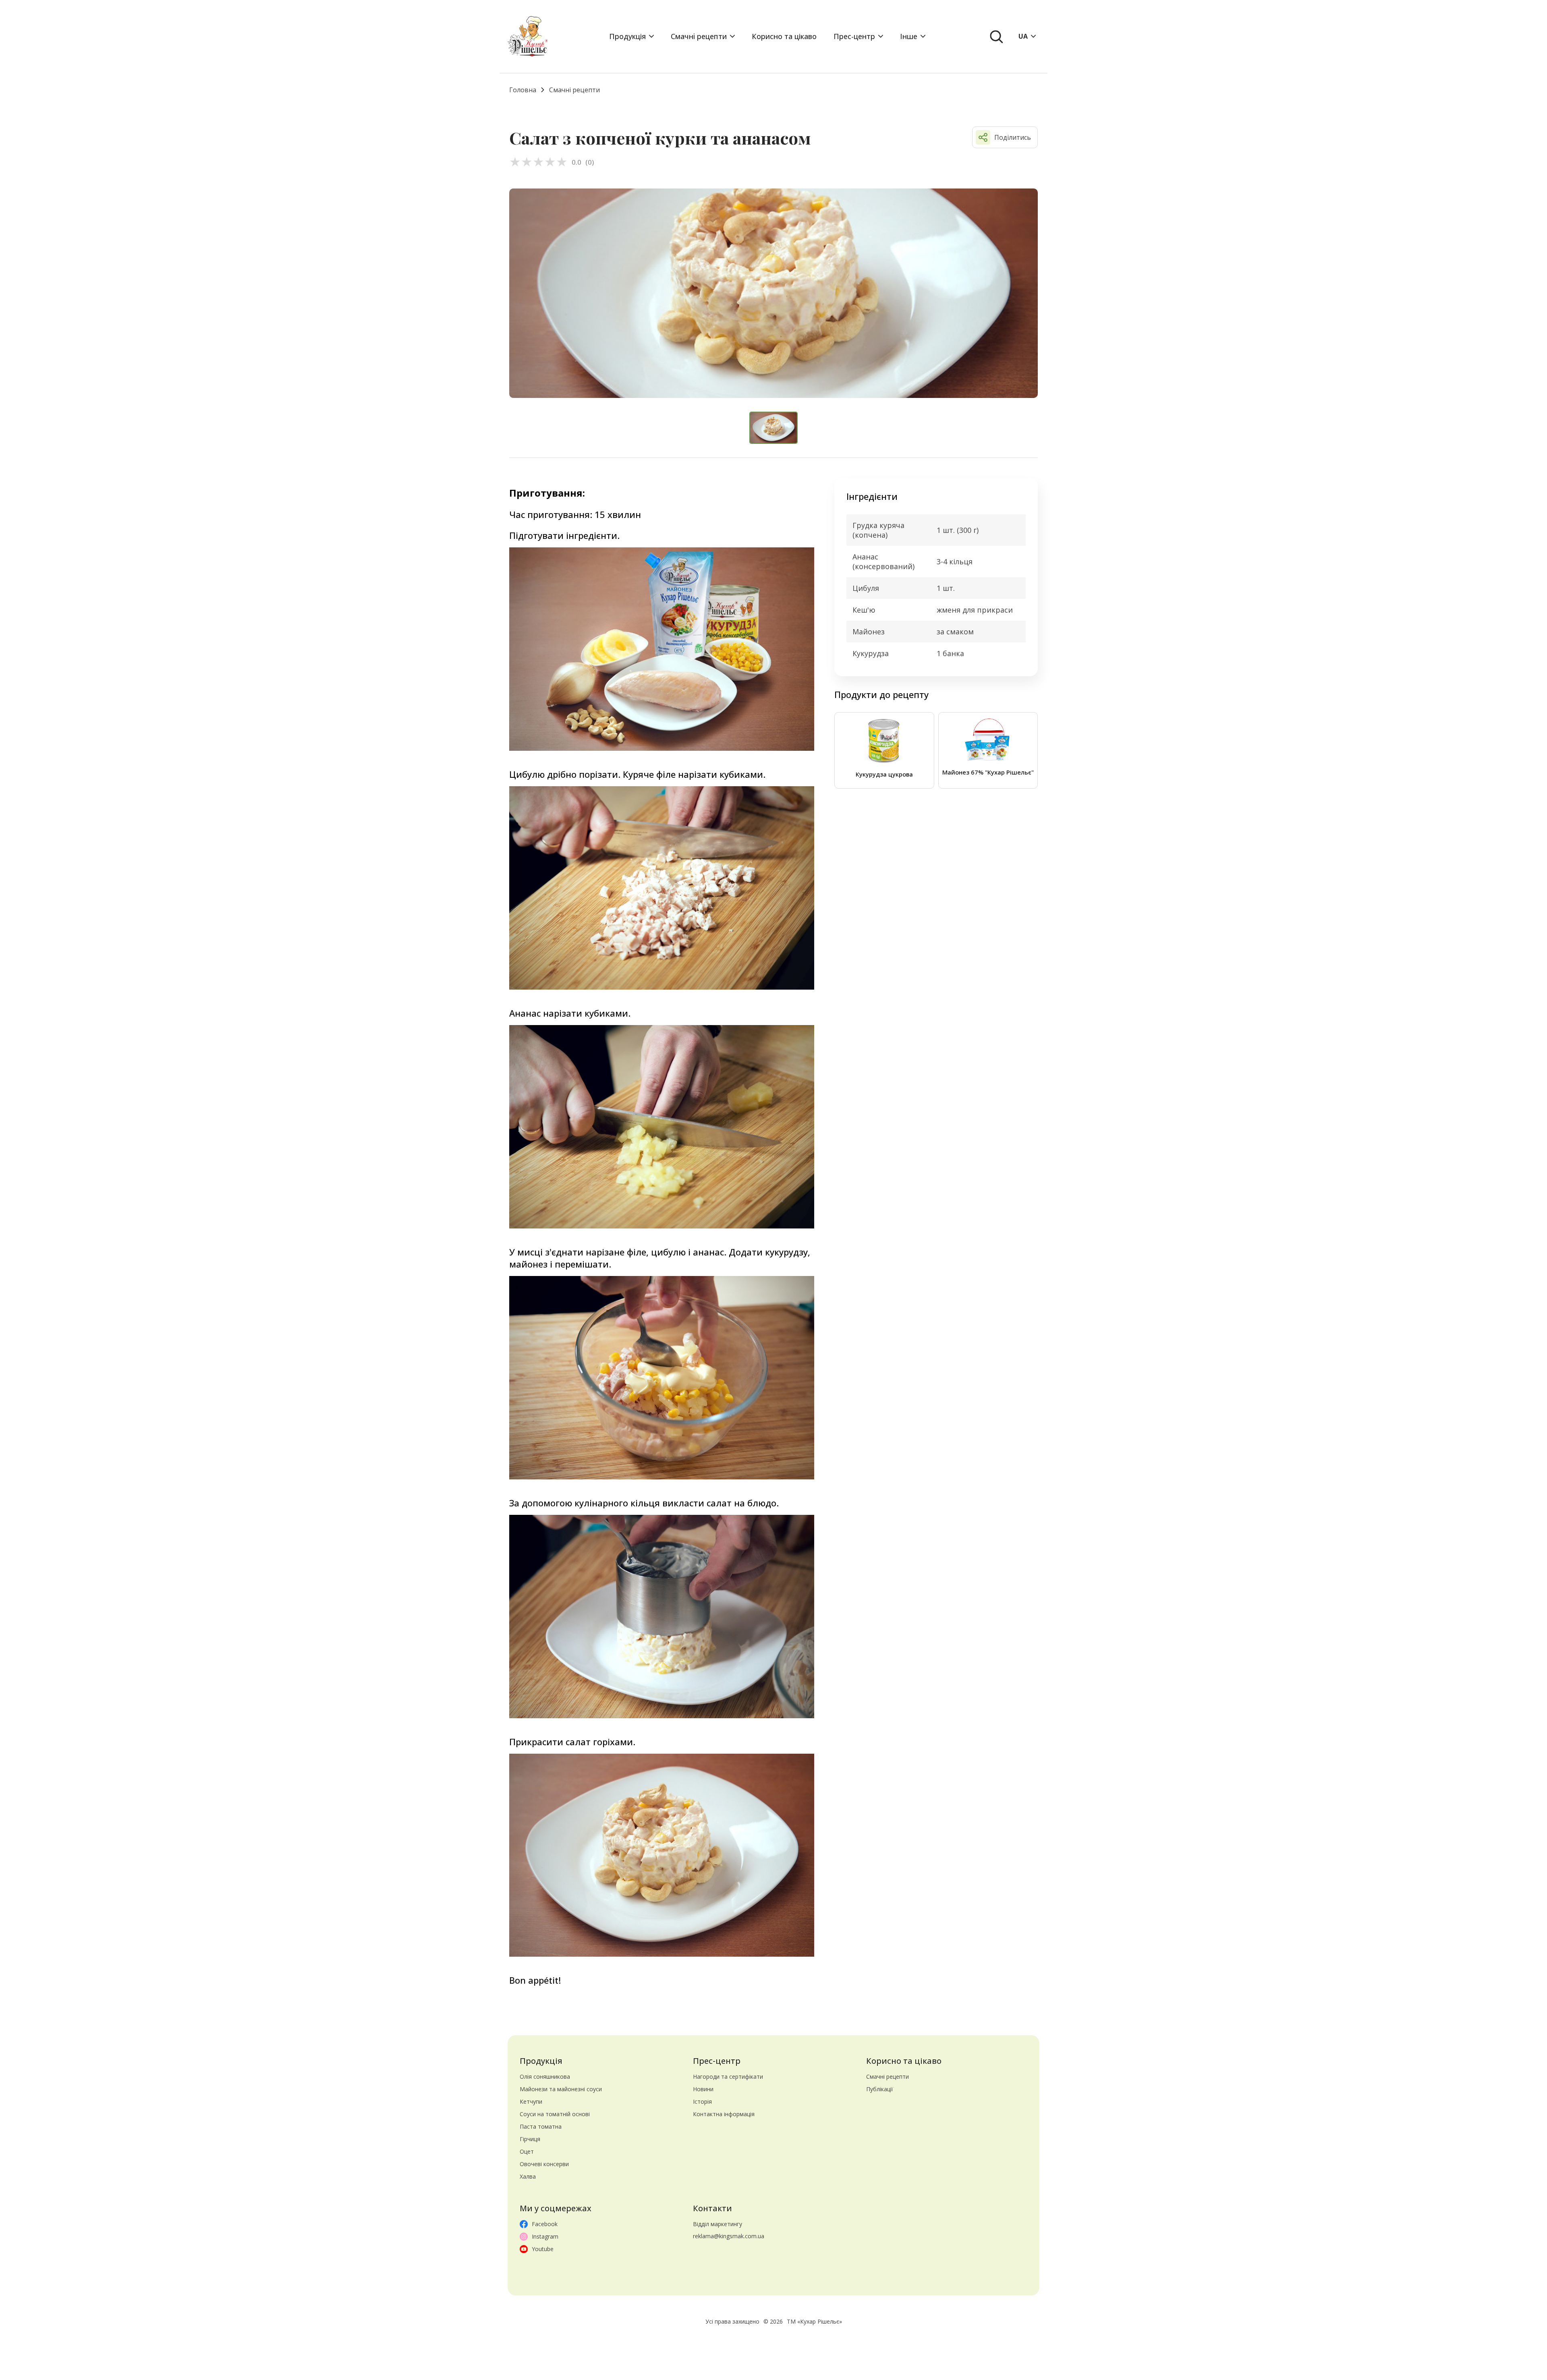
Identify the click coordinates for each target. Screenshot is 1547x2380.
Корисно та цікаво (784, 36)
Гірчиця (530, 2139)
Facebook (545, 2224)
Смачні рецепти (888, 2077)
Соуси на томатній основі (555, 2114)
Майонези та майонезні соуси (561, 2089)
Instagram (545, 2236)
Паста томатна (541, 2126)
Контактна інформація (724, 2114)
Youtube (543, 2249)
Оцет (527, 2151)
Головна (523, 90)
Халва (528, 2176)
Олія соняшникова (545, 2077)
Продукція (627, 36)
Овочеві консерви (544, 2164)
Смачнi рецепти (699, 36)
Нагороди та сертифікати (728, 2077)
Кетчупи (531, 2101)
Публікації (880, 2089)
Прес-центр (854, 36)
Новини (703, 2089)
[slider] (538, 162)
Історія (702, 2101)
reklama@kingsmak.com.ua (729, 2236)
